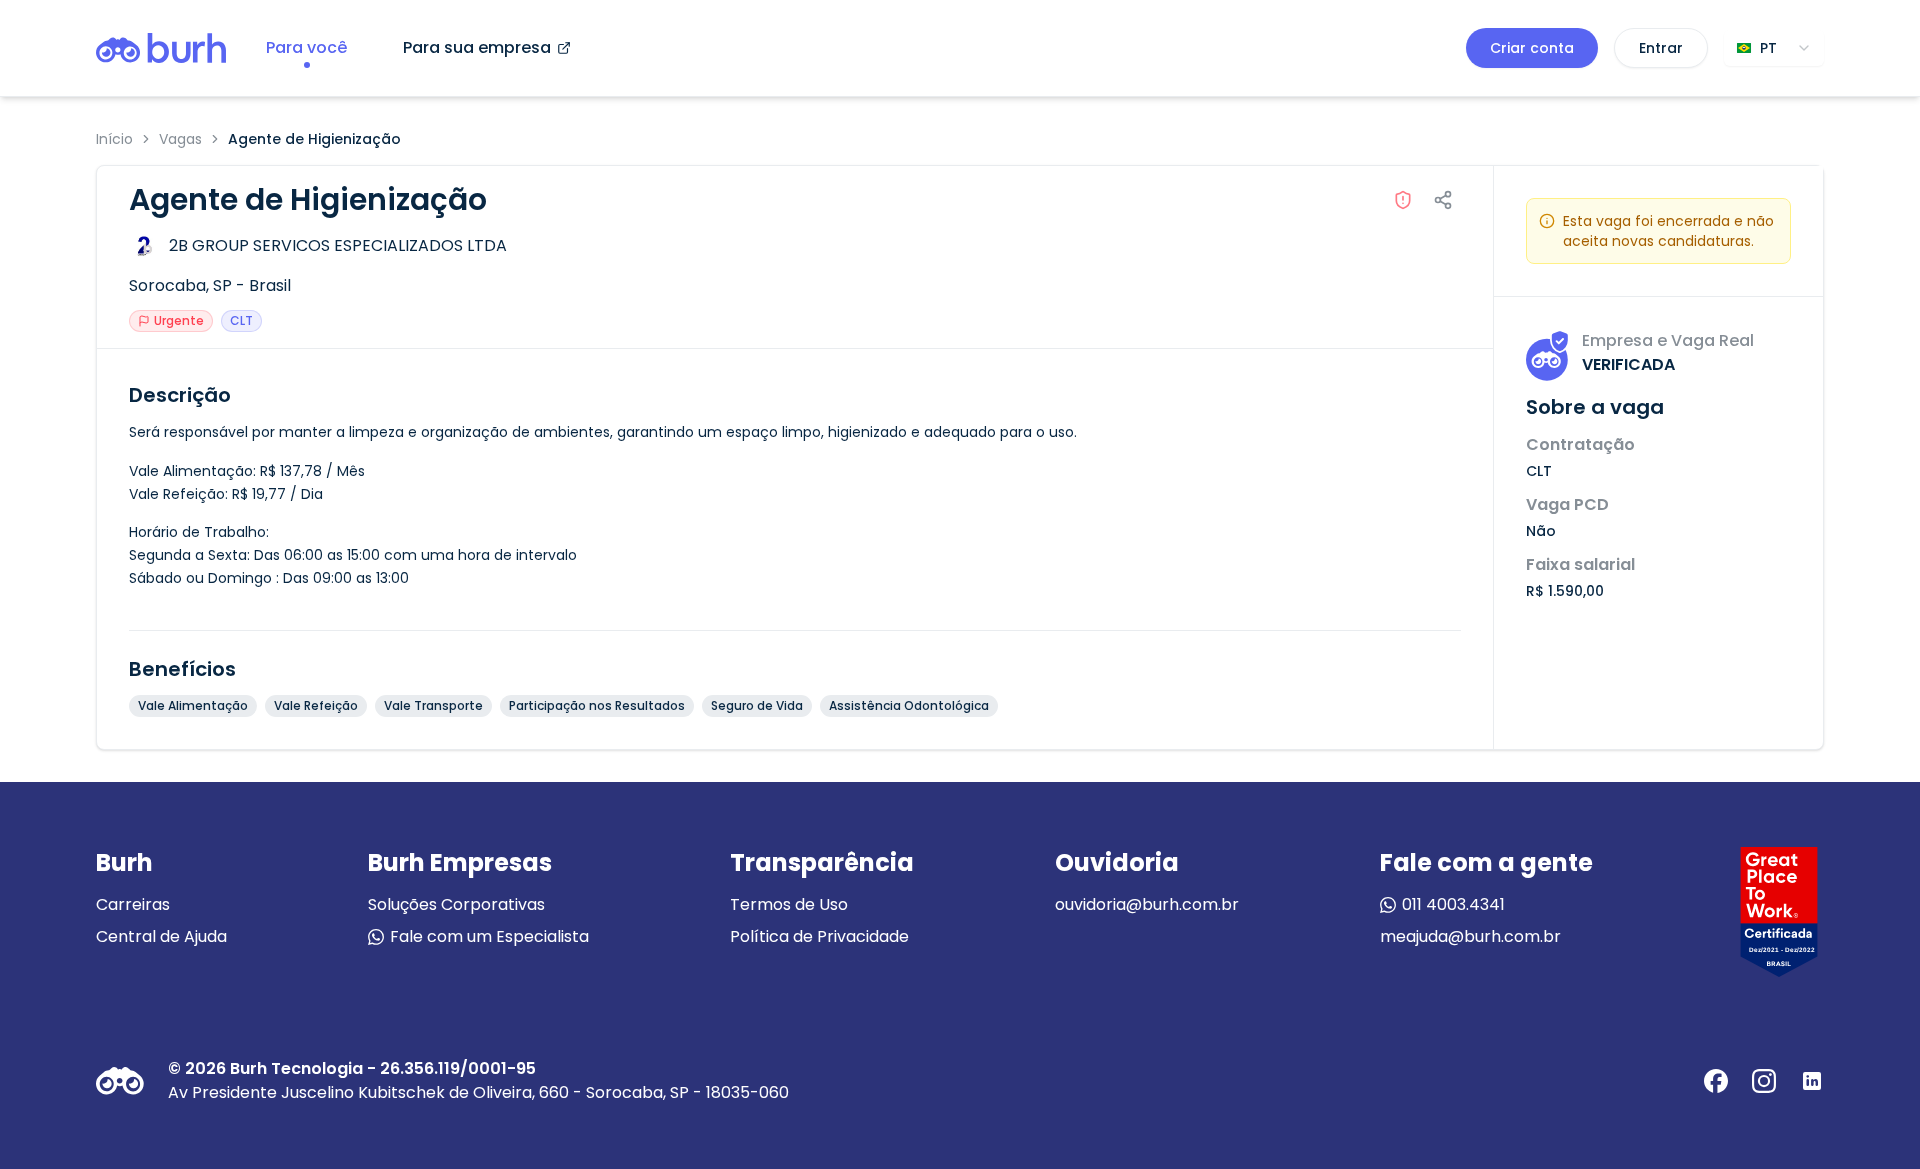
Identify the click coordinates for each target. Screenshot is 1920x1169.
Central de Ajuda (161, 936)
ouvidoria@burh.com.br (1147, 904)
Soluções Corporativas (456, 904)
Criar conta (1532, 48)
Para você (306, 47)
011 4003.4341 (1453, 904)
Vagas (180, 139)
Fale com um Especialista (489, 936)
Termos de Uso (789, 904)
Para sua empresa (477, 47)
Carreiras (133, 904)
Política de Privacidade (819, 936)
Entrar (1661, 48)
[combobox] (1774, 48)
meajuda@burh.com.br (1470, 936)
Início (114, 139)
